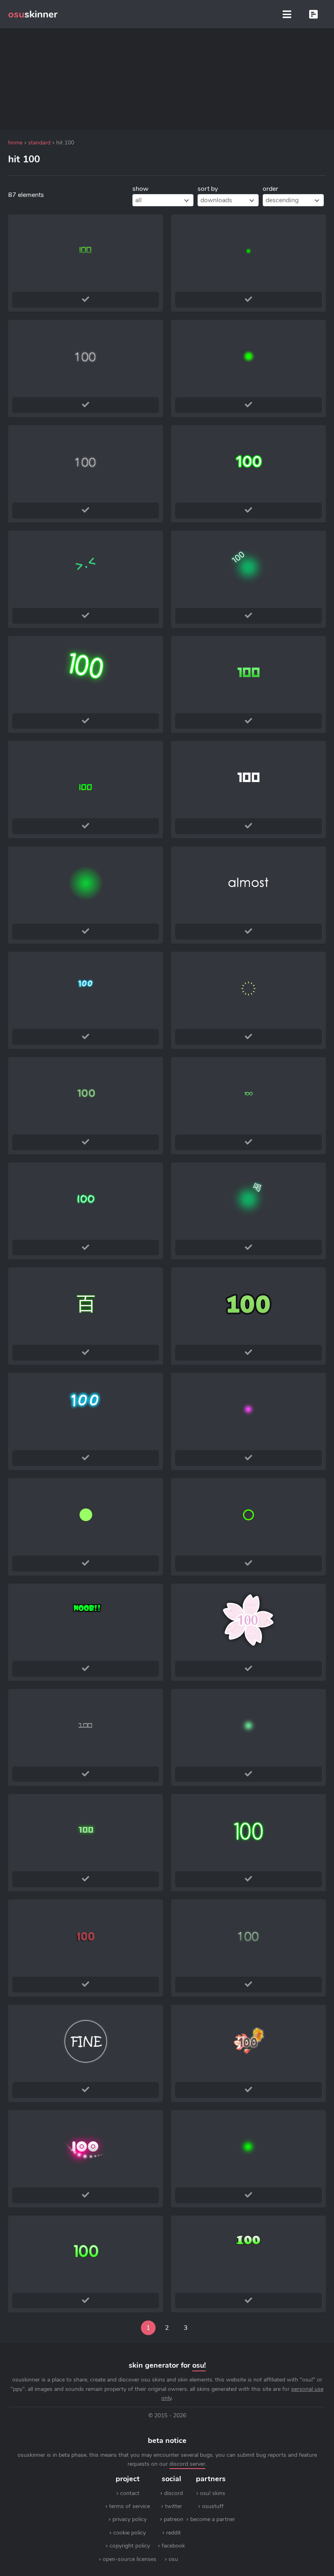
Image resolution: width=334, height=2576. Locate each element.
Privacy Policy (130, 2519)
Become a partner (213, 2519)
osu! (199, 2365)
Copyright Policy (130, 2546)
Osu (173, 2559)
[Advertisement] (167, 79)
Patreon (174, 2519)
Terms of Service (130, 2506)
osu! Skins (213, 2493)
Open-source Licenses (130, 2559)
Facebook (173, 2546)
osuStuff (213, 2506)
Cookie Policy (130, 2533)
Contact (130, 2493)
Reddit (174, 2533)
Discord (174, 2493)
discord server (187, 2464)
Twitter (174, 2506)
